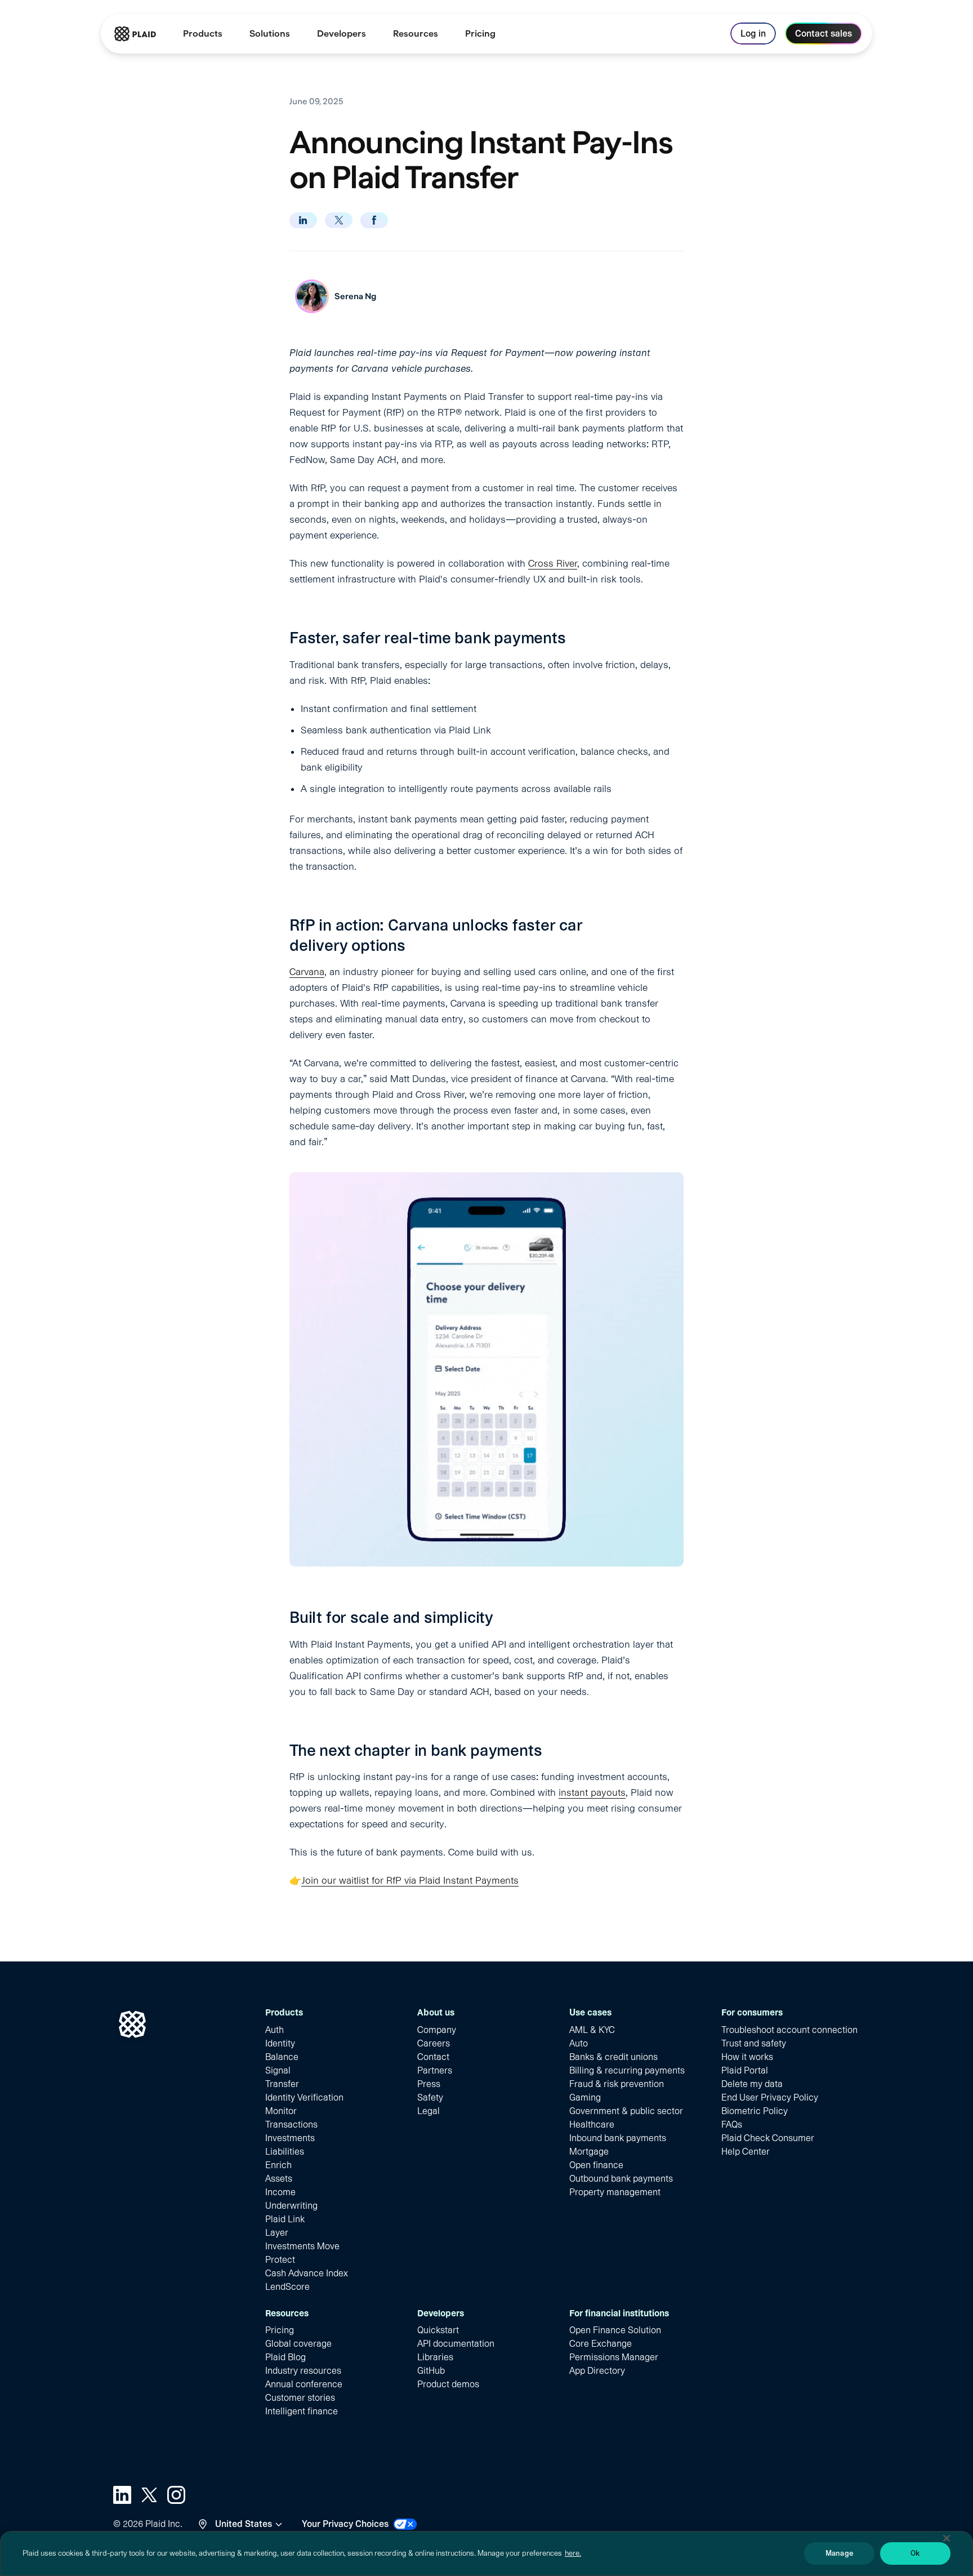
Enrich (278, 2165)
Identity (280, 2043)
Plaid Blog (285, 2357)
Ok (915, 2553)
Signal (278, 2070)
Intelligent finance (302, 2411)
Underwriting (291, 2206)
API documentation (456, 2344)
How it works (747, 2057)
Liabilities (285, 2152)
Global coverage (298, 2344)
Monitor (281, 2111)
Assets (279, 2179)
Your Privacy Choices (345, 2524)
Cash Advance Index (307, 2273)
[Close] (947, 2538)
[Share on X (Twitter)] (339, 220)
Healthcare (592, 2125)
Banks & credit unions (613, 2057)
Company (437, 2030)
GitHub (431, 2371)
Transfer (282, 2084)
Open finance (596, 2165)
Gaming (585, 2097)
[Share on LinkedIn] (303, 220)
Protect (280, 2260)
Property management (615, 2192)
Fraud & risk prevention (617, 2084)
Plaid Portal (745, 2070)
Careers (434, 2043)
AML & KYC (592, 2030)
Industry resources (303, 2371)
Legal (429, 2111)
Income (280, 2192)
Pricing (280, 2330)
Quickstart (438, 2330)
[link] (480, 34)
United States (244, 2524)
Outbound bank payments (621, 2179)
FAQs (732, 2125)
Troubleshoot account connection (789, 2030)
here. (573, 2553)
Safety (430, 2097)
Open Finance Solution (615, 2330)
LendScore (287, 2287)
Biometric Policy (755, 2111)
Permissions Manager (614, 2357)
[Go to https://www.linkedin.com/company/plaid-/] (122, 2495)
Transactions (291, 2125)
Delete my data (752, 2084)
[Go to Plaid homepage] (135, 34)
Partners (435, 2070)
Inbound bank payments (618, 2138)
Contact (433, 2057)
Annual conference (304, 2384)
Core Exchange (601, 2344)
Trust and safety (754, 2043)
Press (429, 2084)
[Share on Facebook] (374, 220)
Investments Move (302, 2246)
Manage (839, 2553)
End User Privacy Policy (770, 2097)
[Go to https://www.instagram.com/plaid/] (176, 2495)
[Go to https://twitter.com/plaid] (149, 2495)
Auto (579, 2043)
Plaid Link (285, 2219)
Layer (277, 2233)
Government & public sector (626, 2111)
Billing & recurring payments (627, 2070)
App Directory (597, 2371)
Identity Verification (304, 2097)
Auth (275, 2030)
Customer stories (300, 2398)
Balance (282, 2057)
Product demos (448, 2384)
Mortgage (589, 2152)
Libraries (435, 2357)
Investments (290, 2138)
